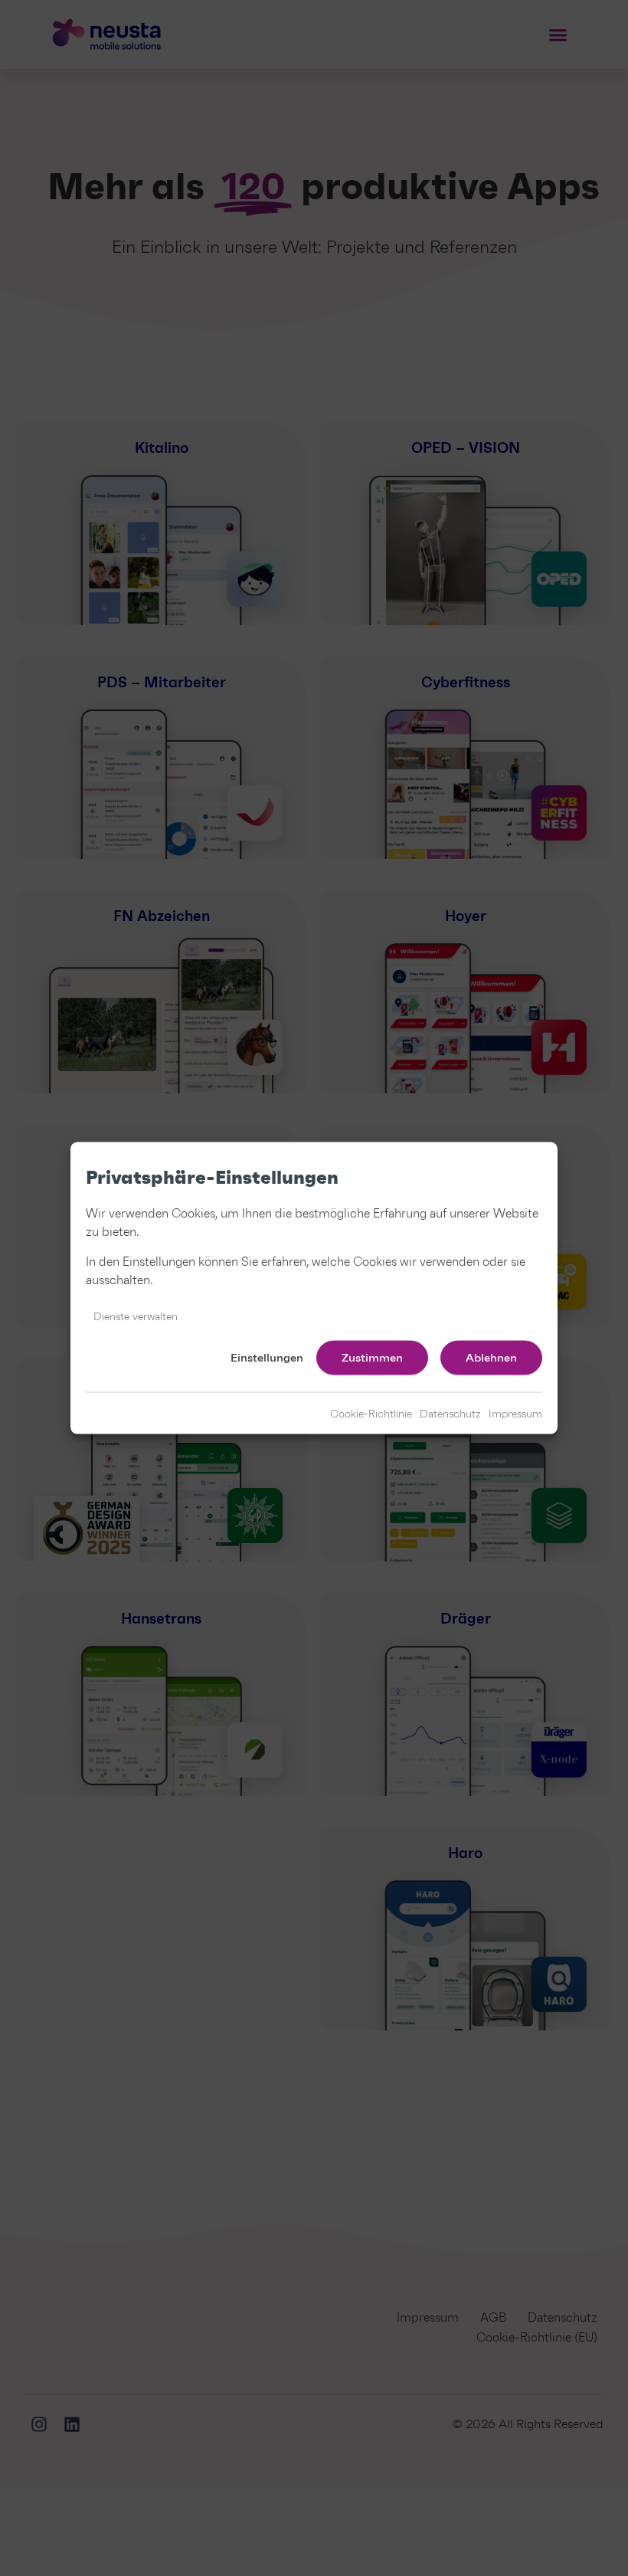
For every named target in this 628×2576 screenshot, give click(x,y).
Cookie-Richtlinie (371, 1414)
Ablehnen (491, 1358)
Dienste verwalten (136, 1316)
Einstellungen (267, 1358)
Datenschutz (450, 1414)
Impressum (515, 1414)
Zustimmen (372, 1358)
